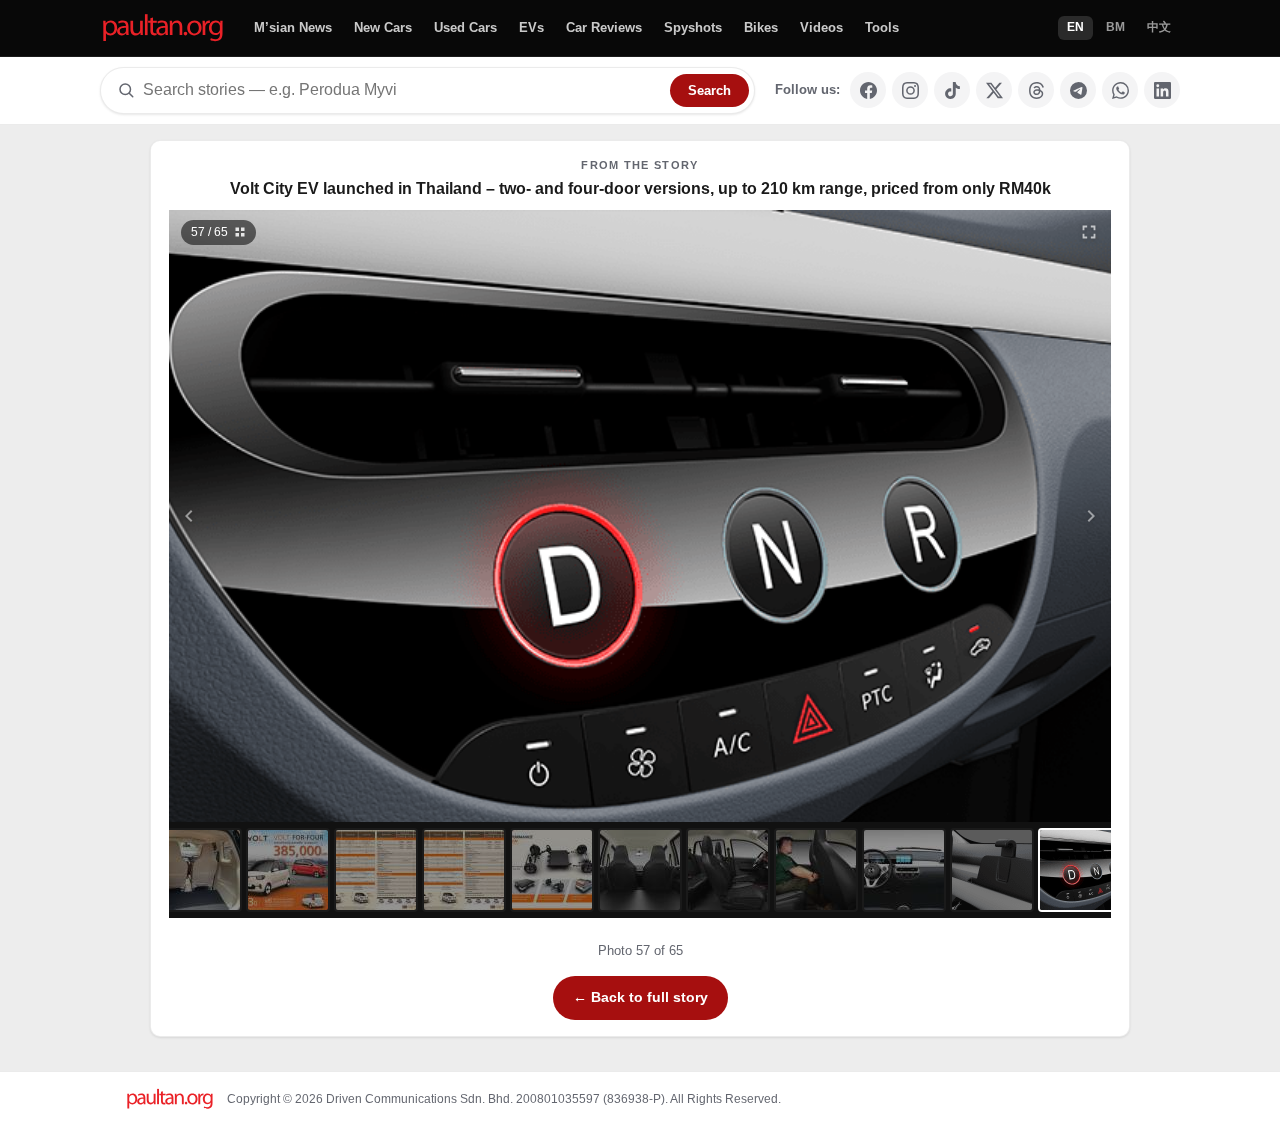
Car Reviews (604, 27)
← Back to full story (640, 997)
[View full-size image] (1089, 232)
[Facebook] (868, 90)
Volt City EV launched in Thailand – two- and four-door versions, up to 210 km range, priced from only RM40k (640, 188)
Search (709, 90)
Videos (821, 27)
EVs (531, 27)
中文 (1159, 27)
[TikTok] (952, 90)
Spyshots (693, 27)
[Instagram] (910, 90)
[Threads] (1036, 90)
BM (1115, 27)
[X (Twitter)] (994, 90)
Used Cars (465, 27)
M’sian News (293, 27)
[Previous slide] (287, 516)
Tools (882, 27)
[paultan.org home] (163, 28)
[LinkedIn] (1162, 90)
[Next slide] (994, 516)
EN (1075, 27)
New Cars (383, 27)
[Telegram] (1078, 90)
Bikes (761, 27)
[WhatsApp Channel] (1120, 90)
